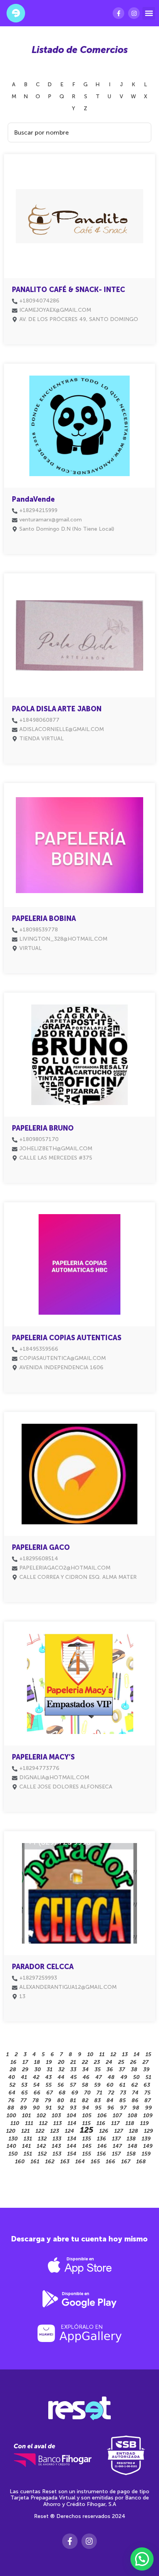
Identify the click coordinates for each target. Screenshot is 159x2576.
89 (24, 2108)
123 (55, 2131)
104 (72, 2116)
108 (133, 2116)
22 (85, 2062)
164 (80, 2162)
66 (37, 2093)
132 (42, 2139)
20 (61, 2062)
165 (95, 2162)
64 (12, 2093)
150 (13, 2154)
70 (87, 2093)
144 (72, 2146)
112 (43, 2123)
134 (72, 2139)
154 (72, 2154)
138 (131, 2139)
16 (14, 2062)
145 (87, 2146)
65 (25, 2093)
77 (24, 2100)
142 (41, 2146)
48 (111, 2077)
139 (146, 2139)
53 (24, 2085)
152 (42, 2154)
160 (20, 2162)
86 (135, 2100)
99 (149, 2108)
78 (36, 2100)
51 (148, 2077)
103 (56, 2116)
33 (73, 2070)
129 (149, 2131)
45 (74, 2077)
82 (85, 2100)
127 (119, 2131)
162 (50, 2162)
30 (38, 2070)
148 (133, 2146)
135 (87, 2139)
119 (145, 2123)
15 (148, 2054)
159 (146, 2154)
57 (73, 2085)
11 (102, 2054)
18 (37, 2062)
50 (136, 2077)
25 (121, 2062)
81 (73, 2100)
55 (49, 2085)
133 (57, 2139)
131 (28, 2139)
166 (111, 2162)
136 (101, 2139)
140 (11, 2146)
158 (131, 2154)
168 (141, 2162)
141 (26, 2146)
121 (25, 2131)
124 (69, 2131)
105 (87, 2116)
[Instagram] (134, 13)
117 (115, 2123)
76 (11, 2100)
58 (85, 2085)
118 (130, 2123)
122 (40, 2131)
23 (97, 2062)
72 (111, 2093)
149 (148, 2146)
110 (15, 2123)
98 (136, 2108)
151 (28, 2154)
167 (126, 2162)
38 (134, 2070)
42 (36, 2077)
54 (36, 2085)
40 (12, 2077)
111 (29, 2123)
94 (86, 2108)
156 (101, 2154)
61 (122, 2085)
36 (110, 2070)
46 (86, 2077)
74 (135, 2093)
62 (134, 2085)
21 (73, 2062)
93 (73, 2108)
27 (145, 2062)
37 (122, 2070)
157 (116, 2154)
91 (49, 2108)
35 (98, 2070)
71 (99, 2093)
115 (86, 2123)
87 (148, 2100)
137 (116, 2139)
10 (90, 2054)
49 (124, 2077)
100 (11, 2116)
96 (111, 2108)
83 (97, 2100)
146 (102, 2146)
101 (26, 2116)
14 (137, 2054)
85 (123, 2100)
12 (113, 2054)
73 (123, 2093)
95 (98, 2108)
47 (99, 2077)
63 (147, 2085)
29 (25, 2070)
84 (110, 2100)
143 (56, 2146)
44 (61, 2077)
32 (61, 2070)
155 (87, 2154)
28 (13, 2070)
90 (36, 2108)
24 (109, 2062)
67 (50, 2093)
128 (134, 2131)
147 (117, 2146)
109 (148, 2116)
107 (117, 2116)
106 (102, 2116)
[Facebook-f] (118, 13)
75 (147, 2093)
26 (133, 2062)
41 (24, 2077)
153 (57, 2154)
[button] (149, 13)
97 (123, 2108)
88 (11, 2108)
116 (101, 2123)
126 (104, 2131)
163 (65, 2162)
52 (12, 2085)
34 (85, 2070)
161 (35, 2162)
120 (11, 2131)
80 (61, 2100)
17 (25, 2062)
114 (72, 2123)
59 (97, 2085)
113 (58, 2123)
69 (75, 2093)
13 (125, 2054)
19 (49, 2062)
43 (48, 2077)
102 (41, 2116)
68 (62, 2093)
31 (50, 2070)
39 (146, 2070)
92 (61, 2108)
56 (61, 2085)
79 (48, 2100)
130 (13, 2139)
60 (110, 2085)
